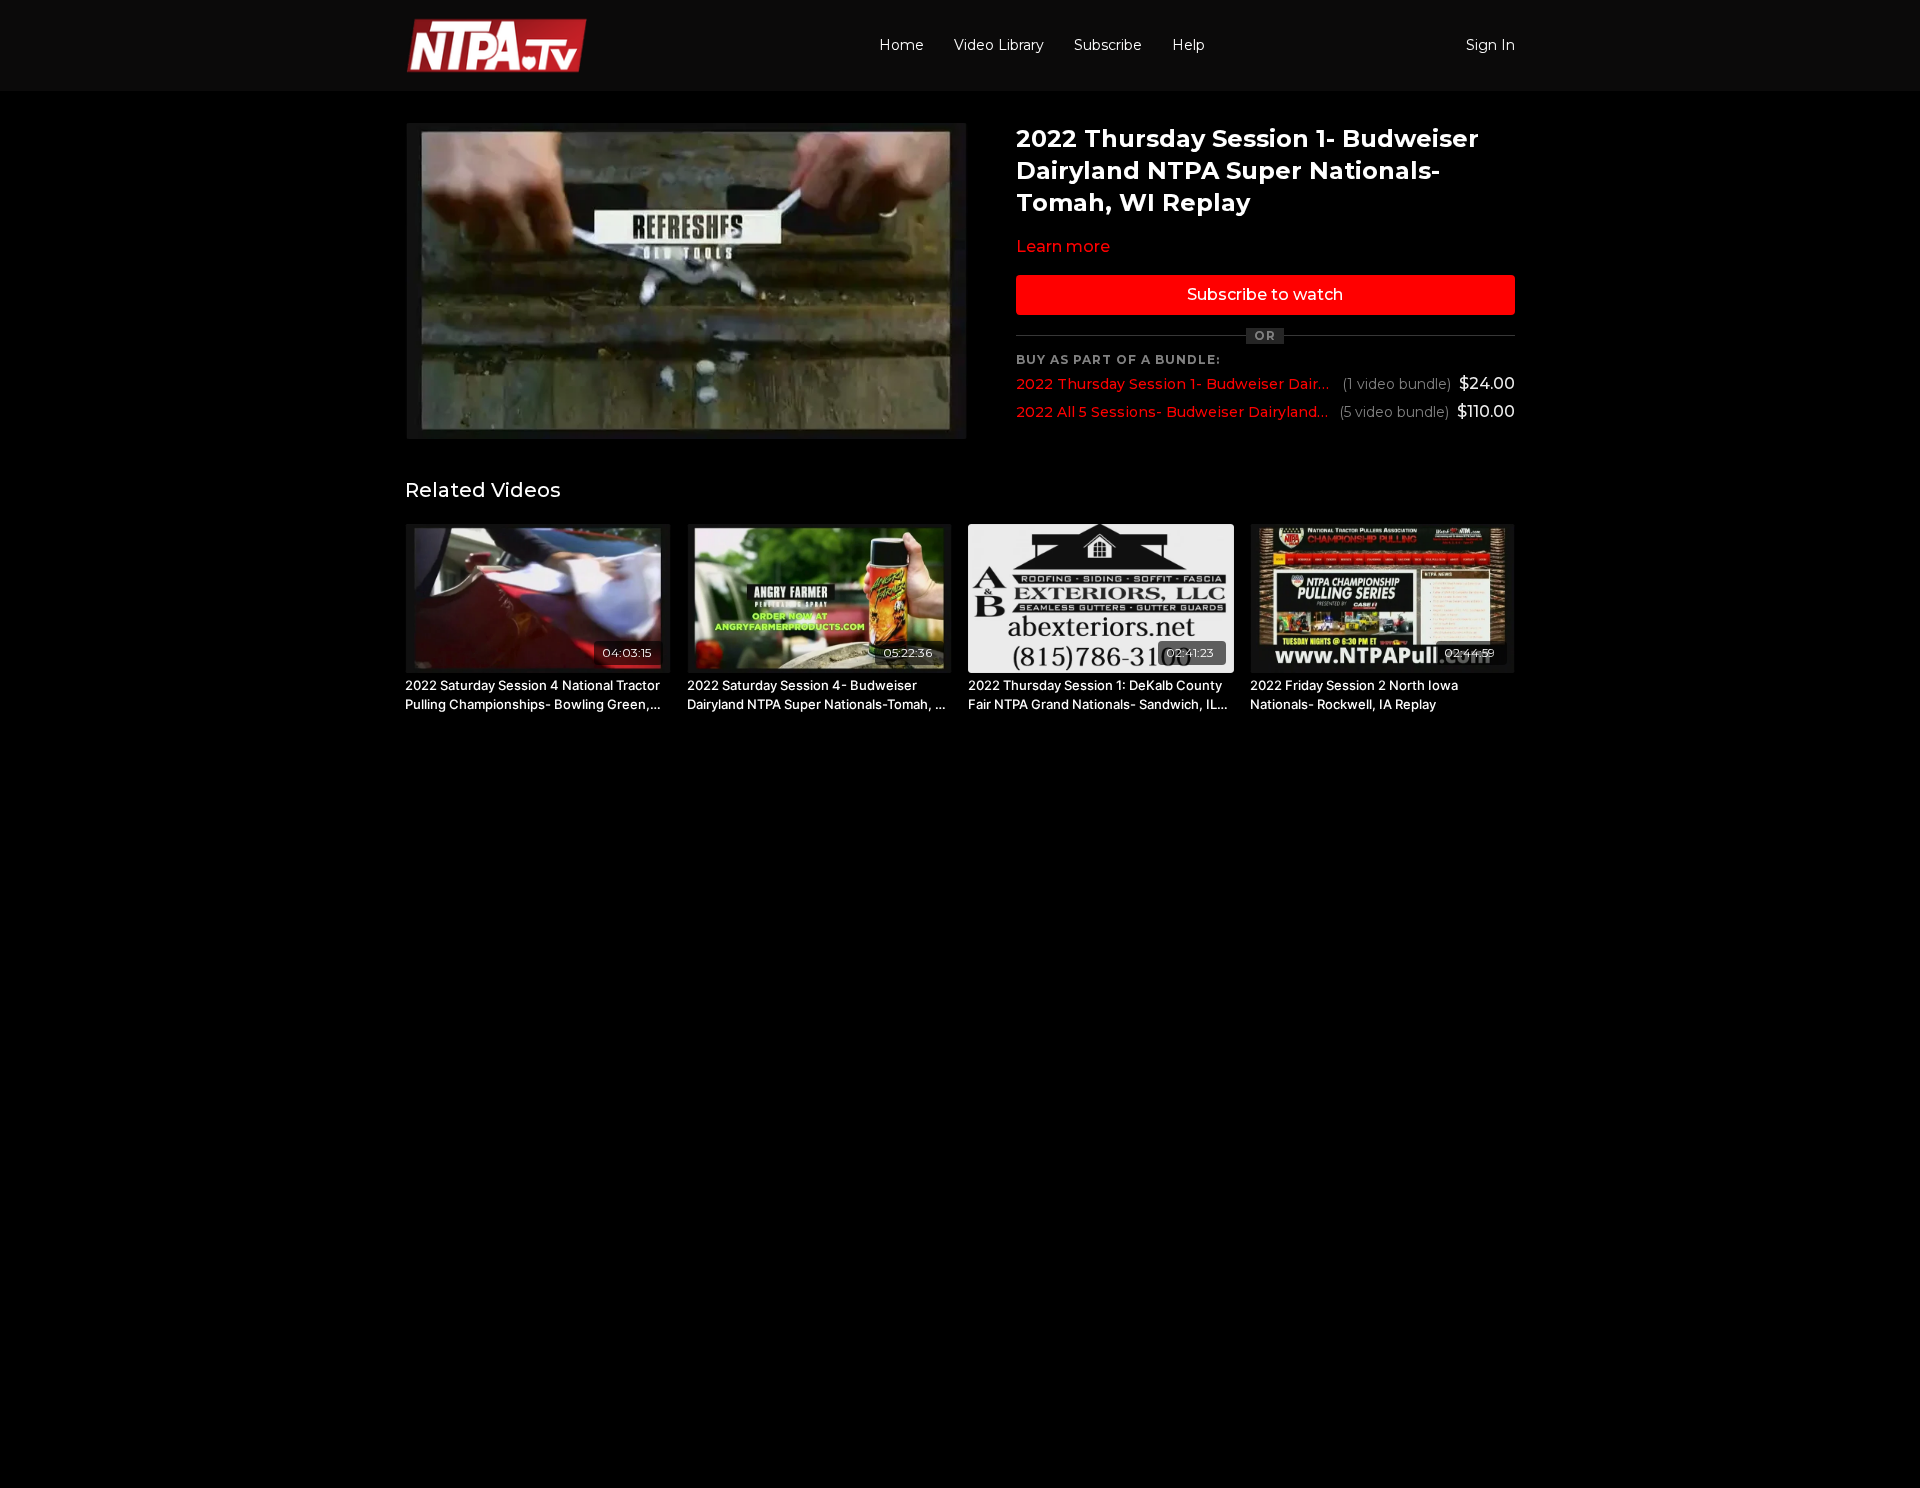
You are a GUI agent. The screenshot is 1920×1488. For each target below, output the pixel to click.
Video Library (999, 45)
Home (901, 45)
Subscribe (1108, 45)
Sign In (1490, 45)
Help (1188, 45)
